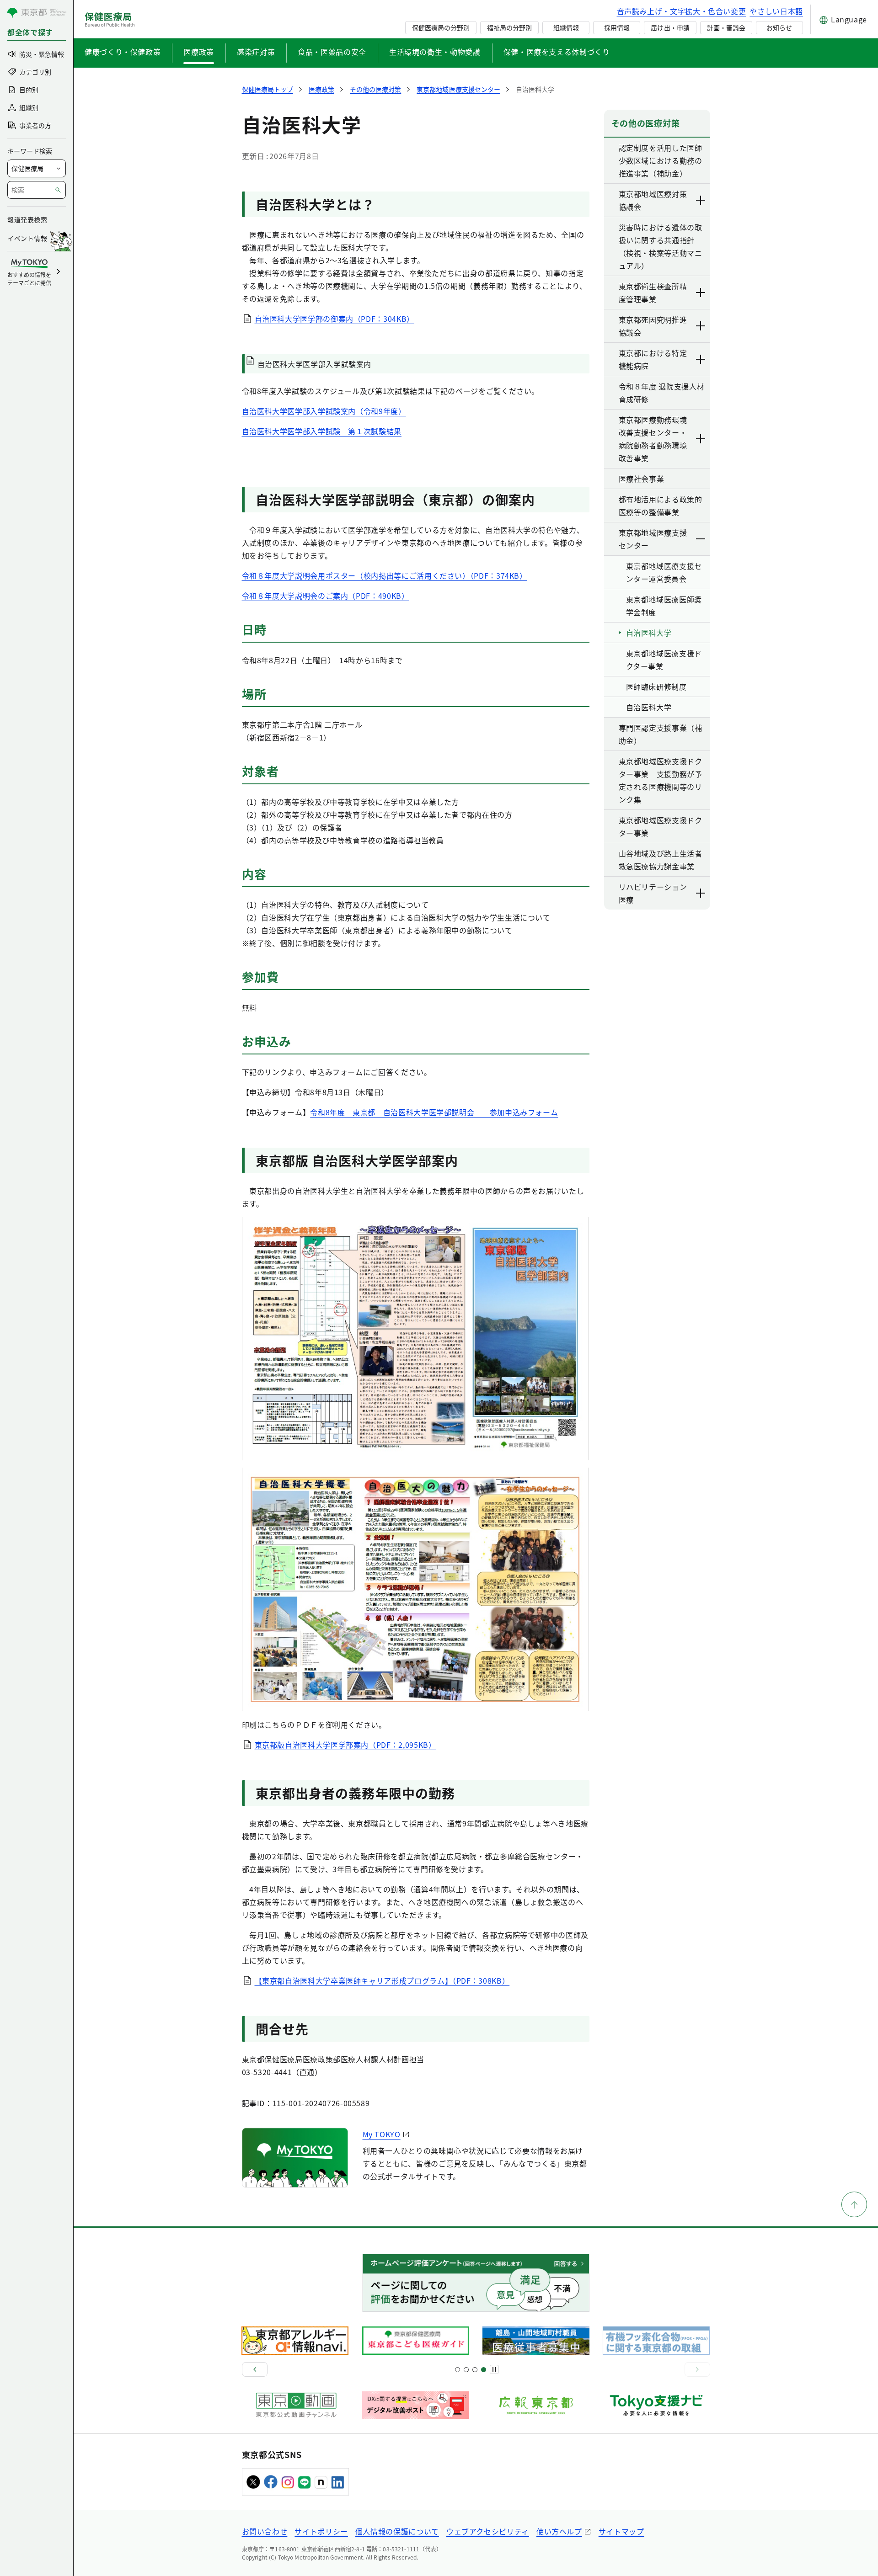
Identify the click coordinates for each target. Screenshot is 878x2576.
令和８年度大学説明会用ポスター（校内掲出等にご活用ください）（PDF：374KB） (385, 575)
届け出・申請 (670, 27)
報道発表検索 (27, 219)
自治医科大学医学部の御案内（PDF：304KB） (335, 319)
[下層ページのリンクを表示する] (701, 200)
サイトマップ (621, 2531)
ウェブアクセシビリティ (488, 2531)
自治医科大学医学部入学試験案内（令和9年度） (324, 411)
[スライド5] (466, 2370)
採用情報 (617, 27)
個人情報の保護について (397, 2531)
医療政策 (199, 52)
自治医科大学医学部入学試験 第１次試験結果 (322, 431)
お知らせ (779, 27)
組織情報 (566, 27)
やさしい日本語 (776, 11)
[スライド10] (484, 2370)
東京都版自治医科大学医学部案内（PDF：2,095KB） (345, 1745)
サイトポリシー (321, 2531)
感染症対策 (256, 52)
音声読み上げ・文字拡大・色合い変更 (682, 11)
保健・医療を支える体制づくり (557, 52)
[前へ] (255, 2369)
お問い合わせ (265, 2531)
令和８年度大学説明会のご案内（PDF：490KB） (326, 596)
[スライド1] (458, 2370)
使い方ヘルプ (559, 2531)
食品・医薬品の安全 (332, 52)
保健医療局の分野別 (441, 27)
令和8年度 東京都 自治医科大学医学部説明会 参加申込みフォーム (434, 1112)
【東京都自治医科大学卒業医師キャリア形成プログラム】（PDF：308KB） (382, 1980)
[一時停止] (494, 2369)
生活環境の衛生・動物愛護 (435, 52)
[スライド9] (475, 2370)
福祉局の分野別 (509, 27)
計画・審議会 (726, 27)
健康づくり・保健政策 (123, 52)
